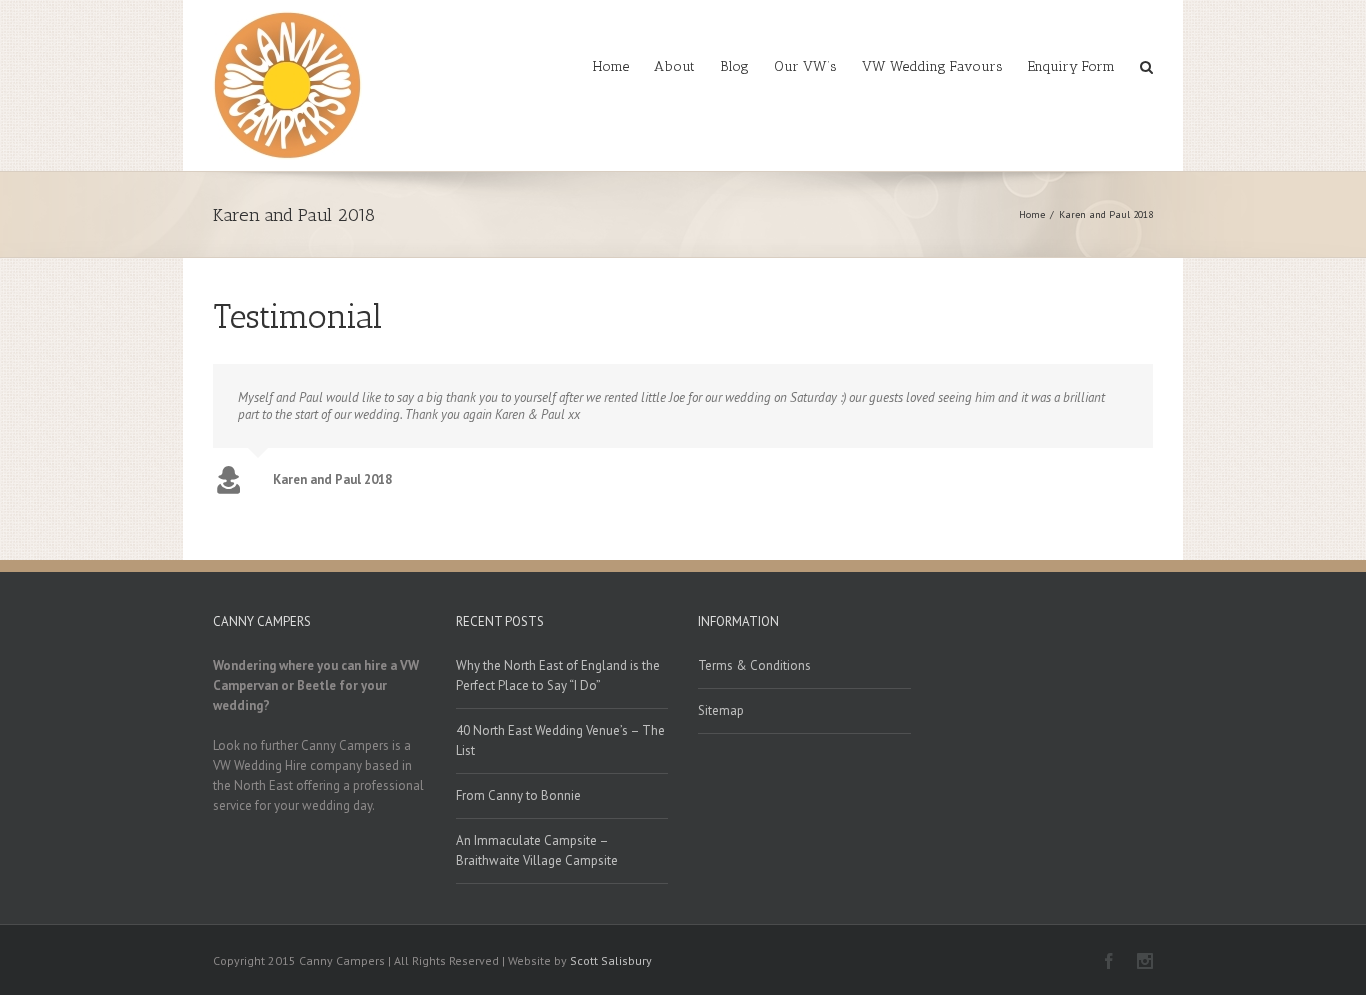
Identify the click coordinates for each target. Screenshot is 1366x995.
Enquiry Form (1071, 66)
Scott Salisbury (611, 960)
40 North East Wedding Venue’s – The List (560, 740)
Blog (734, 66)
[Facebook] (1109, 961)
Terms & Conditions (754, 665)
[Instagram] (1145, 961)
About (674, 66)
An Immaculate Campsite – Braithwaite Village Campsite (537, 850)
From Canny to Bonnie (518, 795)
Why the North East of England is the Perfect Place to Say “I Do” (558, 675)
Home (611, 66)
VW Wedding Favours (932, 66)
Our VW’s (805, 66)
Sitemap (721, 710)
